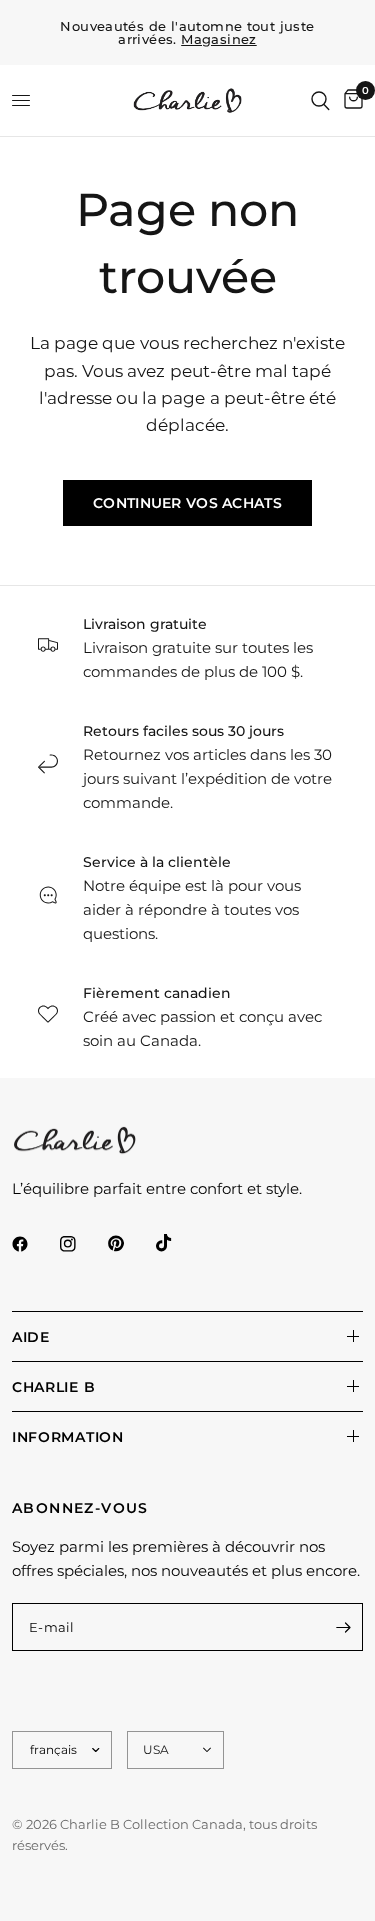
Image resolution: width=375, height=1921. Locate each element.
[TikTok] (178, 1243)
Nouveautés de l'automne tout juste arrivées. (187, 33)
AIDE (31, 1337)
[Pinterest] (130, 1244)
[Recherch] (320, 100)
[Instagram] (82, 1244)
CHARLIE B (53, 1387)
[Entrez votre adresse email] (343, 1627)
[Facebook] (34, 1244)
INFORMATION (68, 1437)
